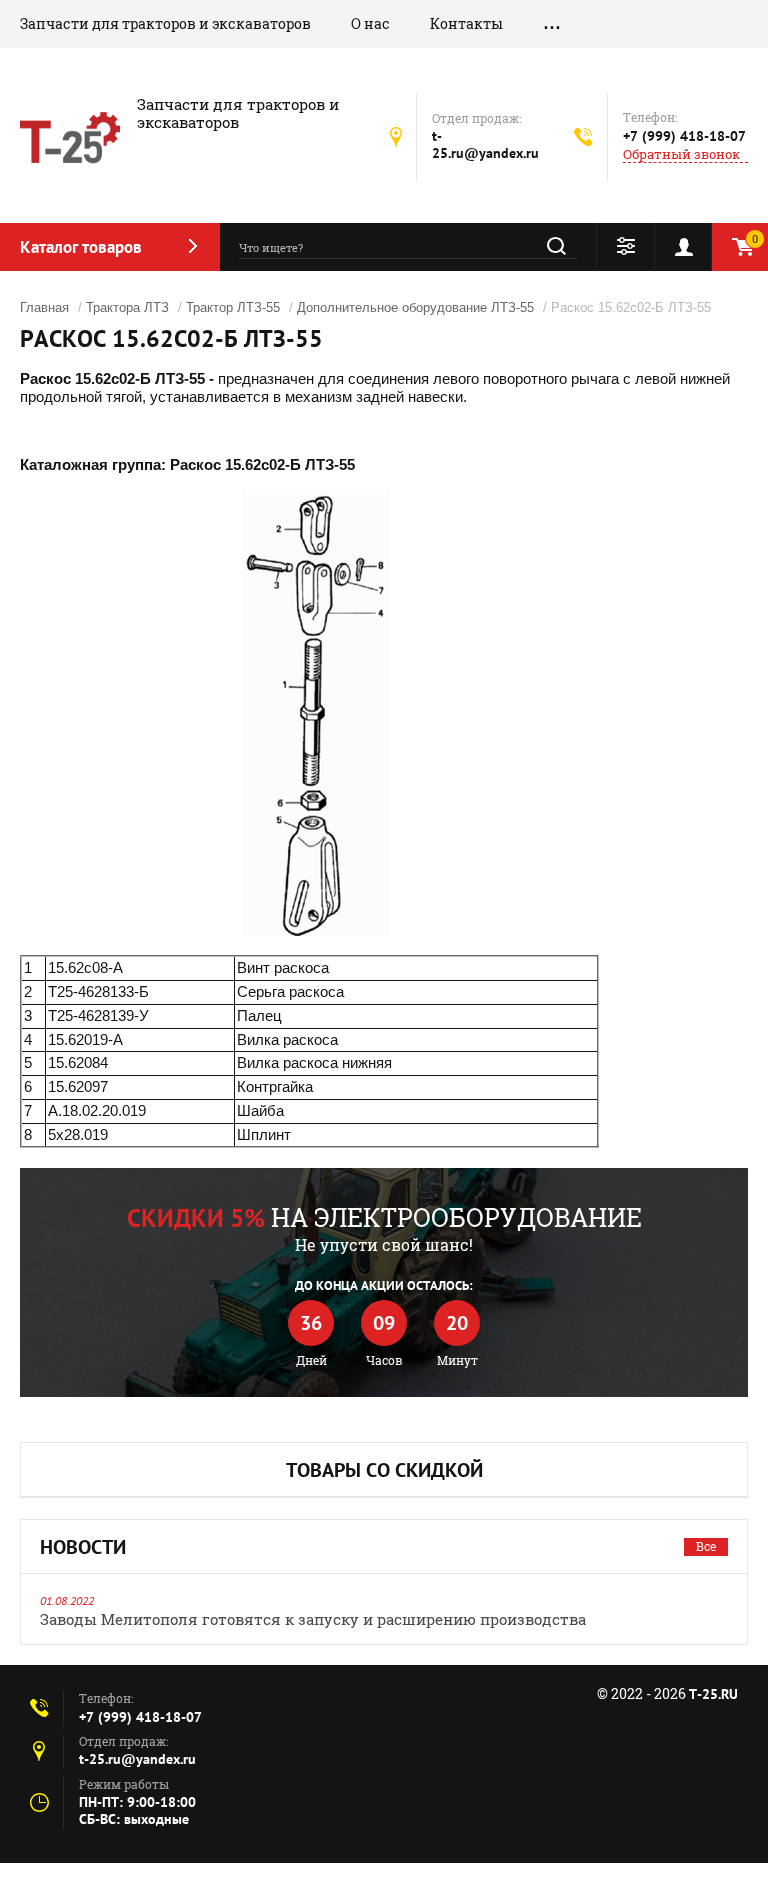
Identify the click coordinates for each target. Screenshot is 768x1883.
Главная (44, 307)
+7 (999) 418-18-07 (684, 136)
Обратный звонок (681, 154)
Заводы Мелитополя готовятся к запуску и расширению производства (313, 1619)
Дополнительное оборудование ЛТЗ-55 (415, 307)
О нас (370, 23)
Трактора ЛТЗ (127, 307)
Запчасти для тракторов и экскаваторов (165, 23)
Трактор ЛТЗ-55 (233, 307)
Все (706, 1546)
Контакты (466, 23)
